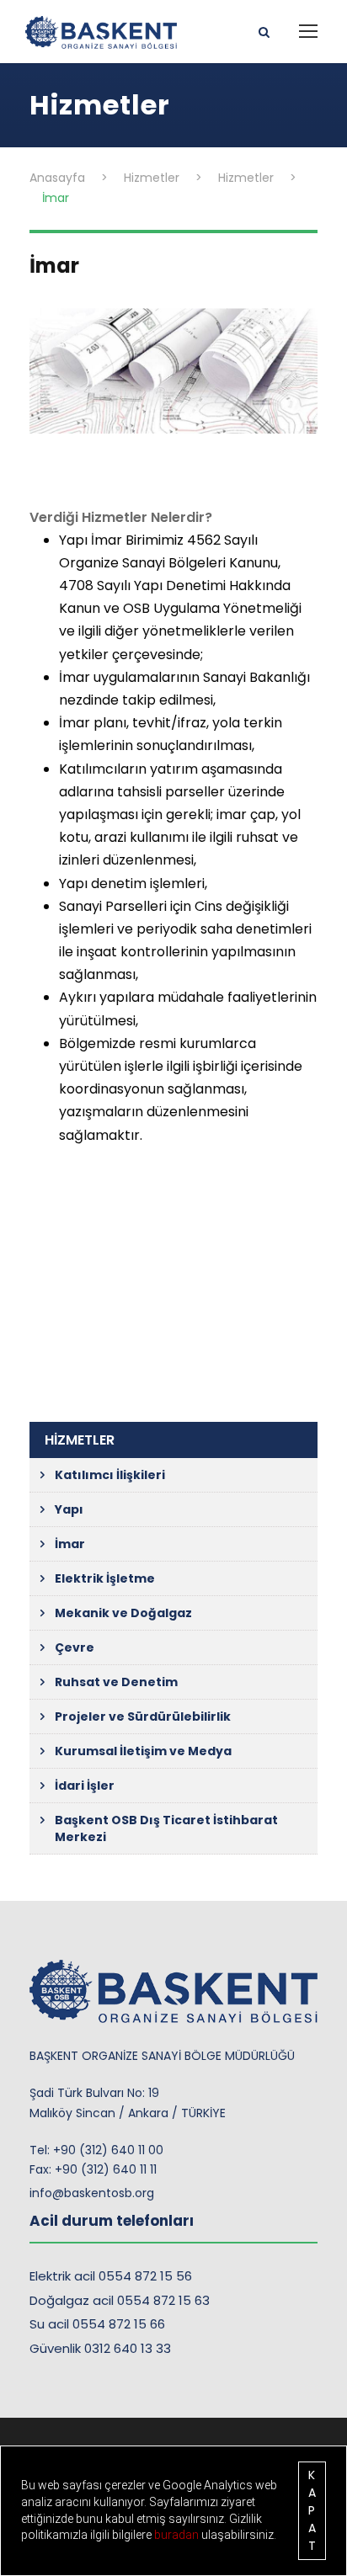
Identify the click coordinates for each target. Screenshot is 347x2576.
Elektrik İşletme (105, 1578)
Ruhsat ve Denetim (116, 1682)
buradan (178, 2535)
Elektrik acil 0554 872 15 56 (111, 2276)
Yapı (69, 1509)
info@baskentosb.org (92, 2193)
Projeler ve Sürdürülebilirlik (143, 1716)
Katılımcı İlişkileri (110, 1475)
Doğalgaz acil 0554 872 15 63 (120, 2300)
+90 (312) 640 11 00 (108, 2150)
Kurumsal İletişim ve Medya (143, 1751)
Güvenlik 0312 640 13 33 (100, 2348)
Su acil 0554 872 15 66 (97, 2324)
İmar (70, 1544)
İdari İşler (85, 1786)
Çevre (75, 1647)
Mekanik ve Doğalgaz (123, 1613)
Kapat (312, 2510)
